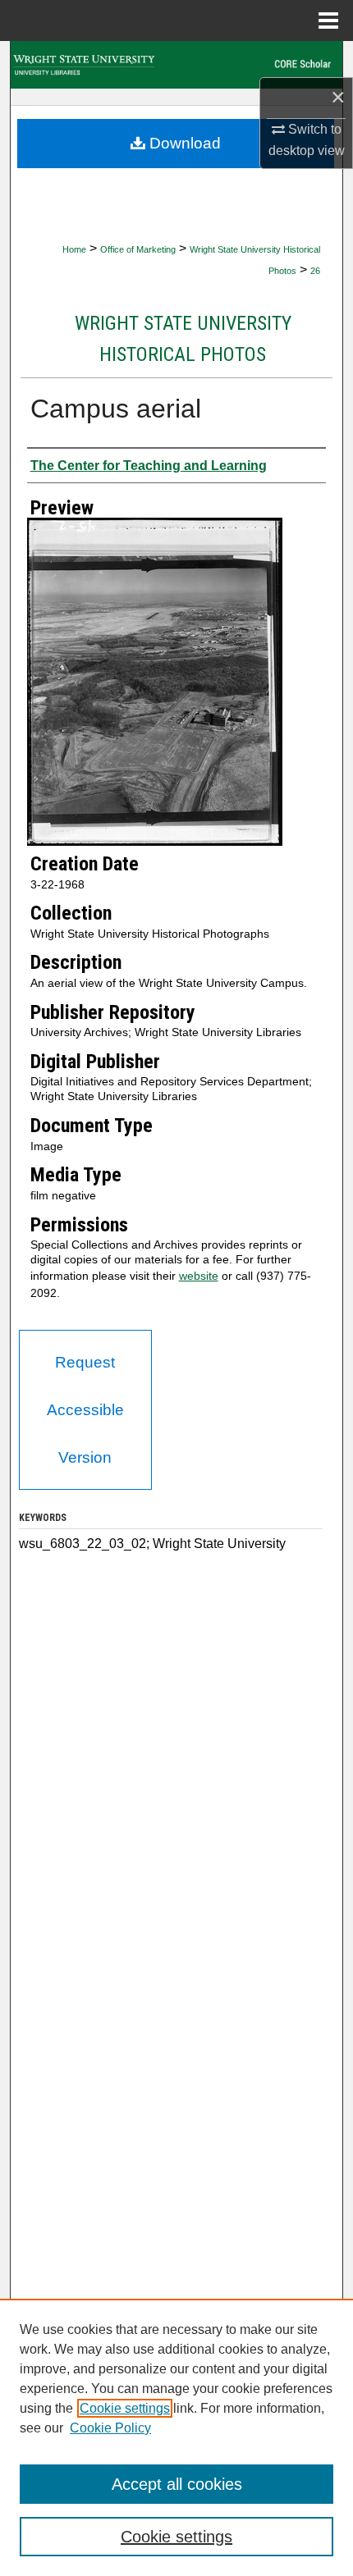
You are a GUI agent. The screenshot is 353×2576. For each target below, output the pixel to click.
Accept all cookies (177, 2484)
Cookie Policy (110, 2428)
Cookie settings (125, 2408)
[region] (176, 2437)
